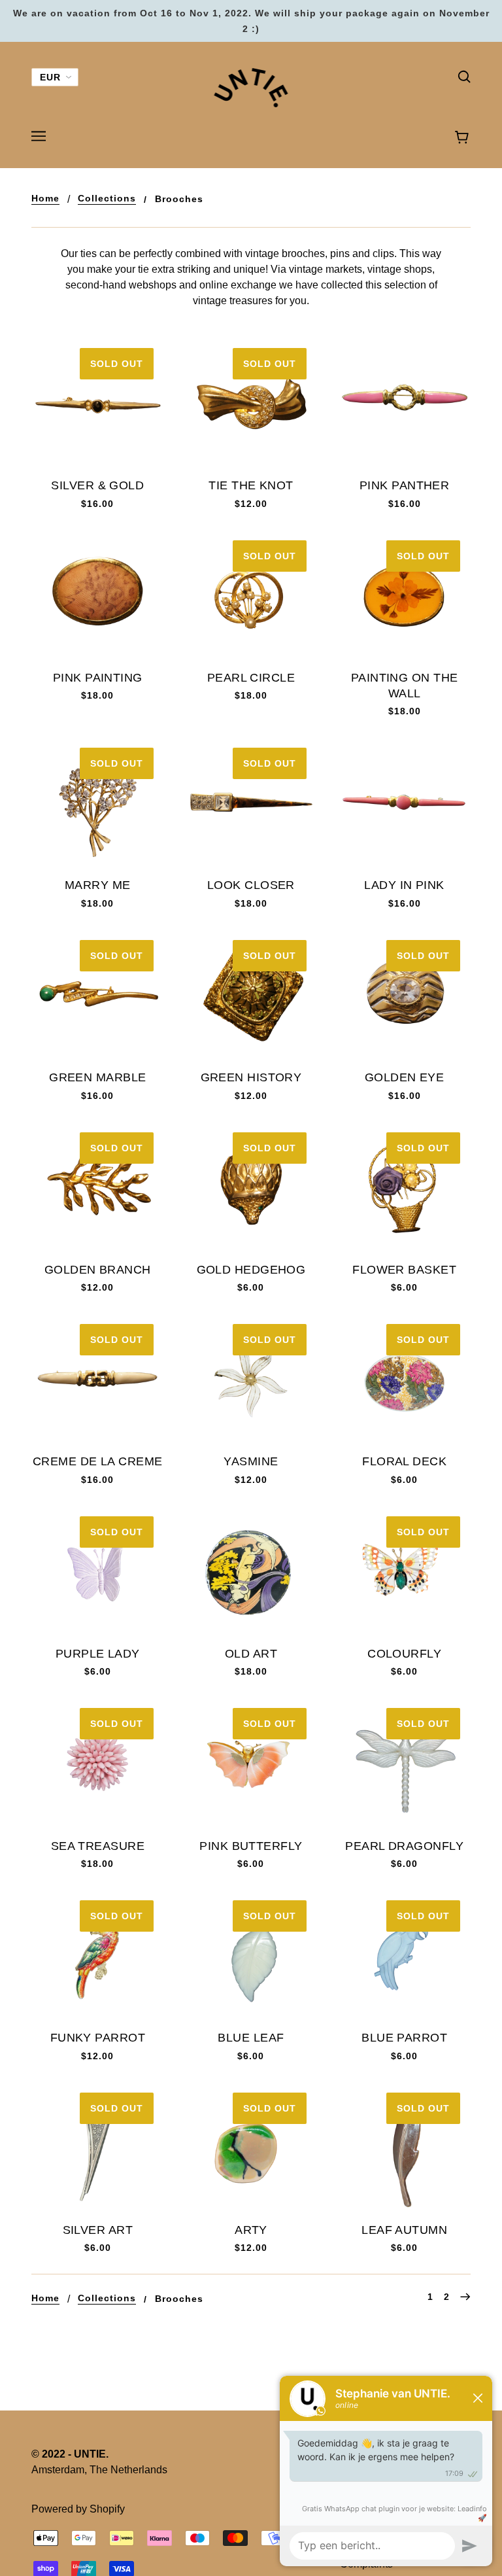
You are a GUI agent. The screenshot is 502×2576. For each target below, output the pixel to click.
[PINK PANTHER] (404, 404)
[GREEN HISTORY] (251, 996)
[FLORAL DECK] (404, 1380)
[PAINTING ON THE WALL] (404, 596)
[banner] (251, 87)
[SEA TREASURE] (98, 1764)
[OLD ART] (251, 1572)
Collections (107, 199)
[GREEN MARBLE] (98, 996)
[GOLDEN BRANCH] (98, 1188)
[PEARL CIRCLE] (251, 596)
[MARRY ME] (98, 804)
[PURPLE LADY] (98, 1572)
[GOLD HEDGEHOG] (251, 1188)
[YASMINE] (251, 1380)
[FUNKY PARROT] (98, 1956)
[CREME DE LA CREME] (98, 1380)
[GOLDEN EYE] (404, 996)
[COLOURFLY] (404, 1572)
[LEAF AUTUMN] (404, 2149)
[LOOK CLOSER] (251, 804)
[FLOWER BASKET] (404, 1188)
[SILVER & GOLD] (98, 404)
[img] (464, 76)
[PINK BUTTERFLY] (251, 1764)
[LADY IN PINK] (404, 804)
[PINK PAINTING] (98, 596)
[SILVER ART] (98, 2149)
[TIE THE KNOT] (251, 404)
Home (45, 199)
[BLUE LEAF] (251, 1956)
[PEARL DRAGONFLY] (404, 1764)
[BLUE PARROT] (404, 1956)
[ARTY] (251, 2149)
